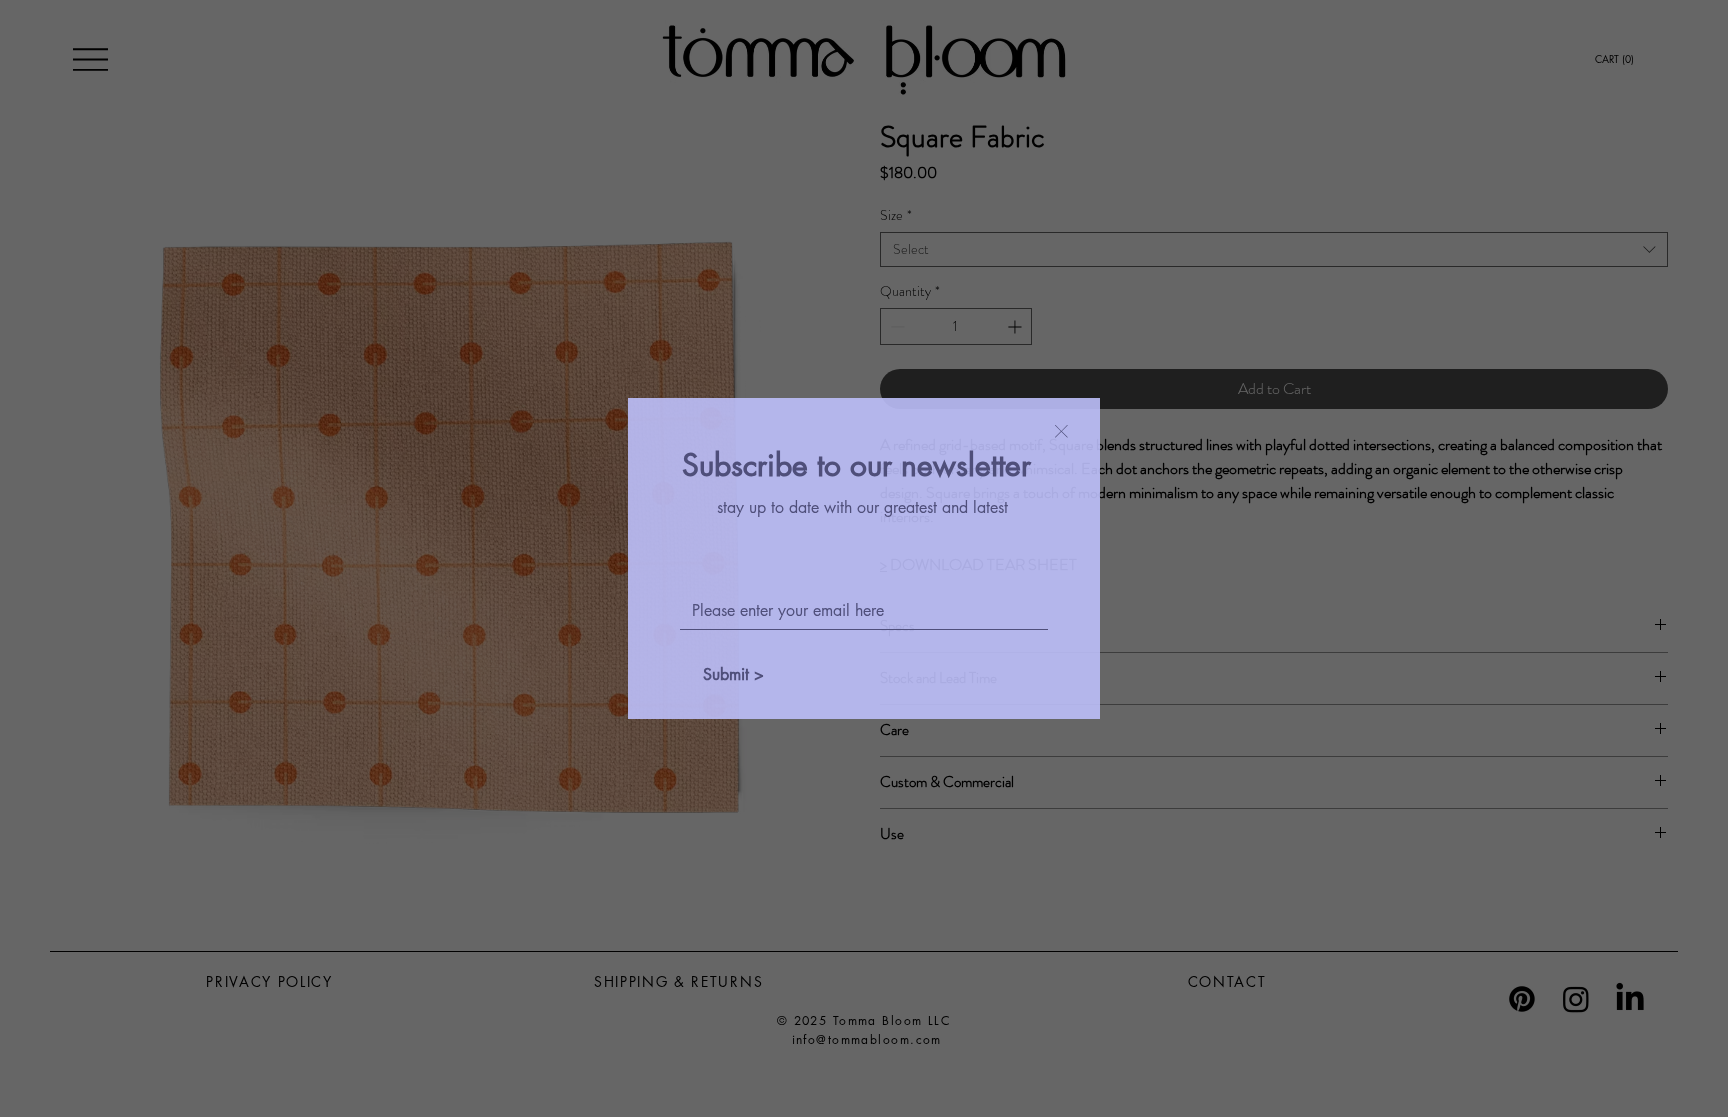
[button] (1061, 432)
